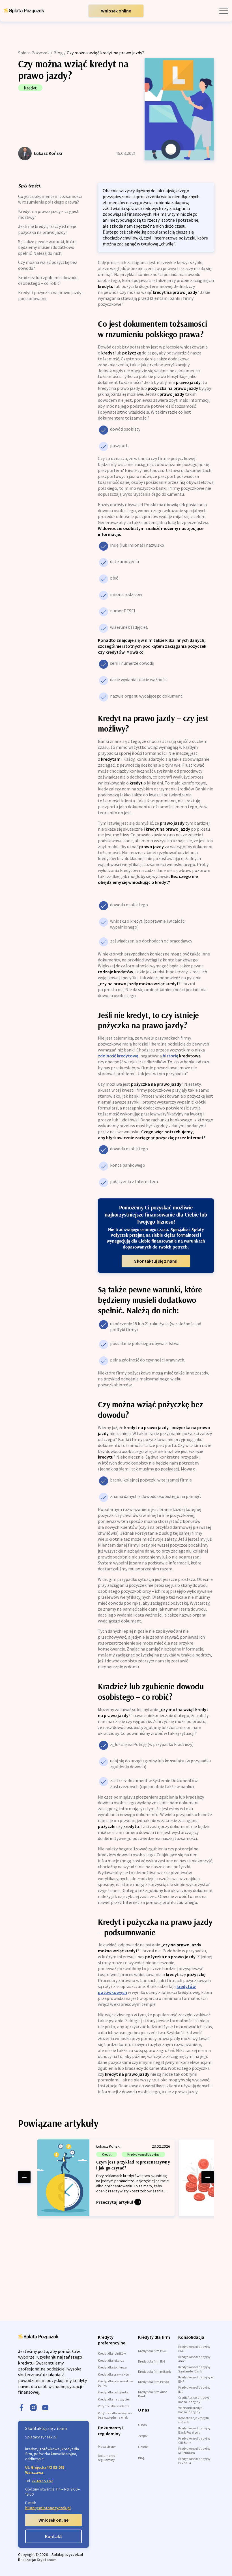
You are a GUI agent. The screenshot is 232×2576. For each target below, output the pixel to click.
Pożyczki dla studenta (114, 2406)
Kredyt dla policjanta (113, 2392)
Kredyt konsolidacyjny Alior (194, 2359)
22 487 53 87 (42, 2481)
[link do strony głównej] (24, 11)
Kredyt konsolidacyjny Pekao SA (194, 2461)
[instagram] (33, 2408)
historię (182, 1056)
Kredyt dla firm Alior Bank (152, 2394)
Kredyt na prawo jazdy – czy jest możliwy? (49, 214)
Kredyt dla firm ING (152, 2361)
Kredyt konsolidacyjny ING (194, 2389)
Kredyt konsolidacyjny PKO (194, 2349)
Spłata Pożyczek (34, 53)
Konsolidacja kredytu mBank (194, 2420)
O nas (142, 2425)
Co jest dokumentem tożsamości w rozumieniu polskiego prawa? (50, 199)
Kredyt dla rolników (112, 2353)
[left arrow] (24, 2177)
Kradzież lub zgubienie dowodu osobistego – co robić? (48, 280)
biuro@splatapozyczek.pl (48, 2508)
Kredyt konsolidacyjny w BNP (196, 2379)
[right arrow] (208, 2177)
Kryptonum (47, 2560)
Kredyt (30, 88)
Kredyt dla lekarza (111, 2360)
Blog (58, 53)
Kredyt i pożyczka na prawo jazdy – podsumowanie (51, 295)
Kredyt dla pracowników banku (115, 2383)
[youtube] (45, 2408)
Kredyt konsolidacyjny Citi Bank (194, 2440)
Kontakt (53, 2536)
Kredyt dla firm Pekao (153, 2382)
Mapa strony (107, 2446)
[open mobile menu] (224, 11)
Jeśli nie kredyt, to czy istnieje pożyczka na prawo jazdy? (47, 229)
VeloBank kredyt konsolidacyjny (190, 2410)
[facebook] (22, 2408)
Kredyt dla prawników (114, 2374)
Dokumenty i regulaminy (107, 2458)
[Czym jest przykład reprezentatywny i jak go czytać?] (106, 2178)
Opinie (143, 2447)
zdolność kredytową (118, 1056)
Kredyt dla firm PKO (152, 2351)
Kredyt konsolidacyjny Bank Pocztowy (194, 2430)
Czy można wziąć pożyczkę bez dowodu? (48, 265)
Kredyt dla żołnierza (112, 2367)
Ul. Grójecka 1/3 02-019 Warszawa (45, 2470)
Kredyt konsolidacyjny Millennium (194, 2451)
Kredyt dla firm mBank (154, 2371)
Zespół (143, 2436)
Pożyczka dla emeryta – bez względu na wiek (115, 2415)
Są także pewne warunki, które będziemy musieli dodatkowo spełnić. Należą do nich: (47, 247)
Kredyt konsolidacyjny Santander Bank (194, 2369)
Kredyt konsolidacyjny (143, 2154)
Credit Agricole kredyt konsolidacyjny (194, 2400)
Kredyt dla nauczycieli (114, 2399)
